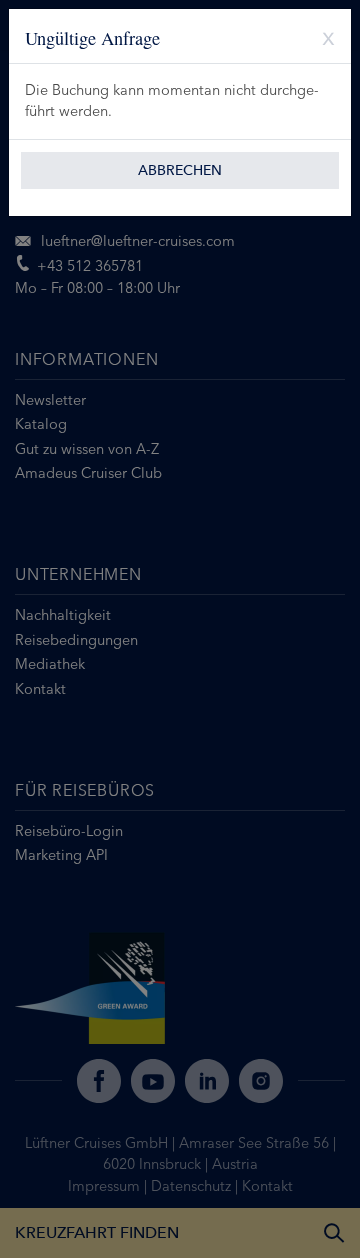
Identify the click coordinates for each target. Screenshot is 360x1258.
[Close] (321, 36)
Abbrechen (180, 170)
